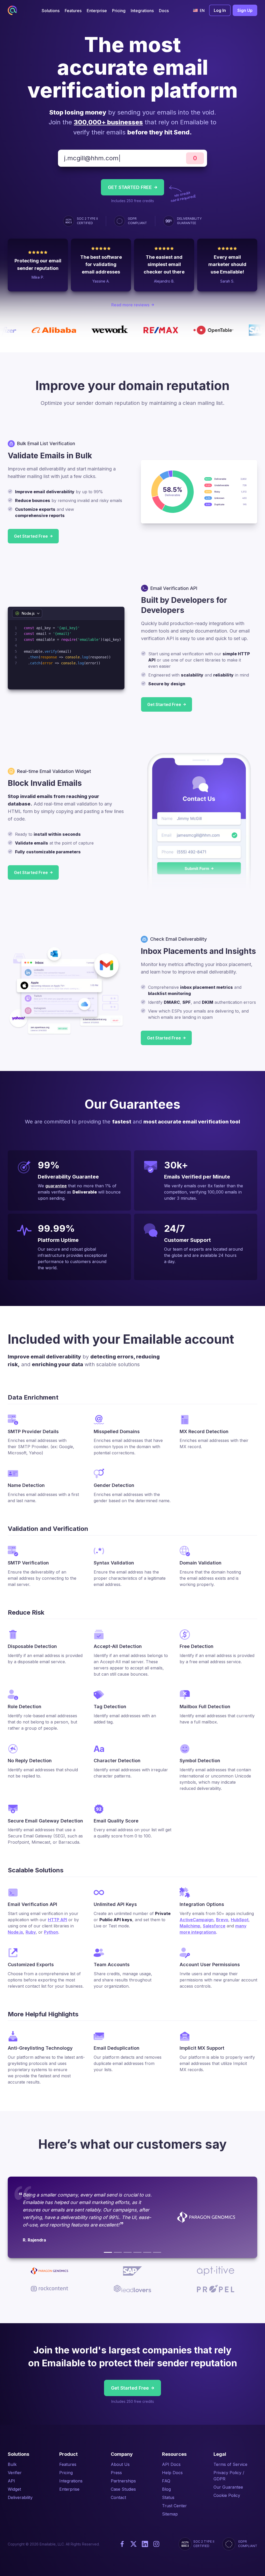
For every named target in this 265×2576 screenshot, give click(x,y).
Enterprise (69, 2489)
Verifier (15, 2473)
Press (116, 2473)
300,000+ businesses (108, 122)
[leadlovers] (147, 2252)
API (11, 2481)
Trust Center (174, 2506)
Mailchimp (190, 1926)
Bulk (12, 2464)
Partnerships (123, 2481)
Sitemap (170, 2514)
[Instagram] (156, 2544)
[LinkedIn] (145, 2544)
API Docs (171, 2464)
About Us (120, 2464)
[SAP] (118, 2252)
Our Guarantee (228, 2487)
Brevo (222, 1920)
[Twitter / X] (134, 2544)
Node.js (15, 1932)
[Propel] (157, 2252)
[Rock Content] (137, 2252)
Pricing (66, 2473)
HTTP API (57, 1920)
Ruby (31, 1932)
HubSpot (240, 1920)
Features (68, 2464)
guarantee (56, 1186)
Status (168, 2497)
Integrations (71, 2481)
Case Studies (123, 2489)
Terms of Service (230, 2464)
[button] (51, 10)
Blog (166, 2489)
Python (51, 1932)
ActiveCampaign (197, 1920)
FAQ (166, 2481)
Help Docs (172, 2473)
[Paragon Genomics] (108, 2252)
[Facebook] (122, 2544)
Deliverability (20, 2497)
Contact (118, 2497)
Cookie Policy (227, 2495)
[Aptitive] (128, 2252)
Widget (14, 2489)
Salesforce (214, 1926)
